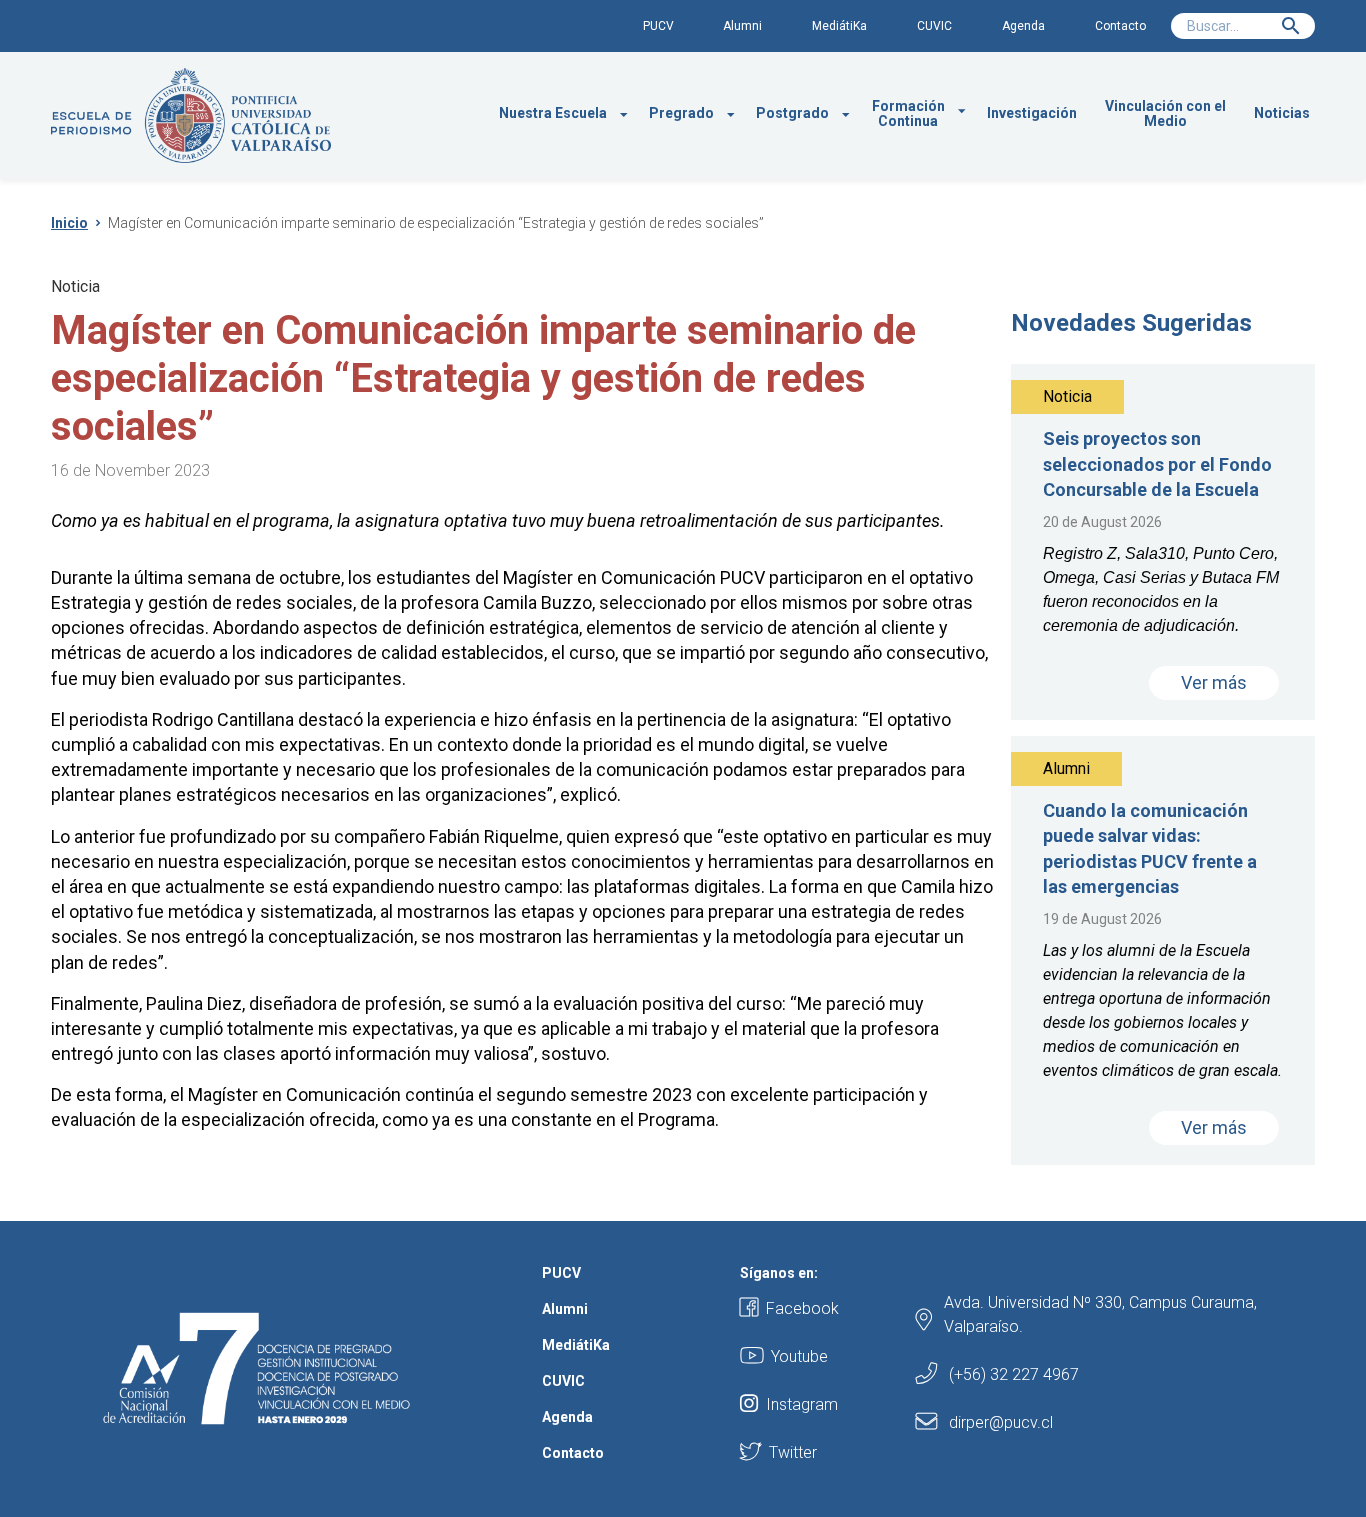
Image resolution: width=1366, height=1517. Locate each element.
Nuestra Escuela (553, 113)
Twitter (793, 1452)
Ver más (1214, 682)
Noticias (1282, 113)
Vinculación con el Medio (1165, 113)
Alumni (742, 26)
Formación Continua (908, 113)
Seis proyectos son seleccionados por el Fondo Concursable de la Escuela (1157, 463)
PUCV (658, 26)
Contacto (1120, 26)
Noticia (75, 286)
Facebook (802, 1308)
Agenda (1023, 26)
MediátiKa (839, 26)
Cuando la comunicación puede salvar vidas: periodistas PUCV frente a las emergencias (1150, 848)
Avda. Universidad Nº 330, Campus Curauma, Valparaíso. (1100, 1314)
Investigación (1032, 113)
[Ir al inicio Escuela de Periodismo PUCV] (191, 115)
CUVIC (934, 26)
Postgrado (792, 113)
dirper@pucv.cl (1001, 1422)
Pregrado (681, 113)
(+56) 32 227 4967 (1014, 1374)
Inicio (69, 223)
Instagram (802, 1404)
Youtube (799, 1356)
